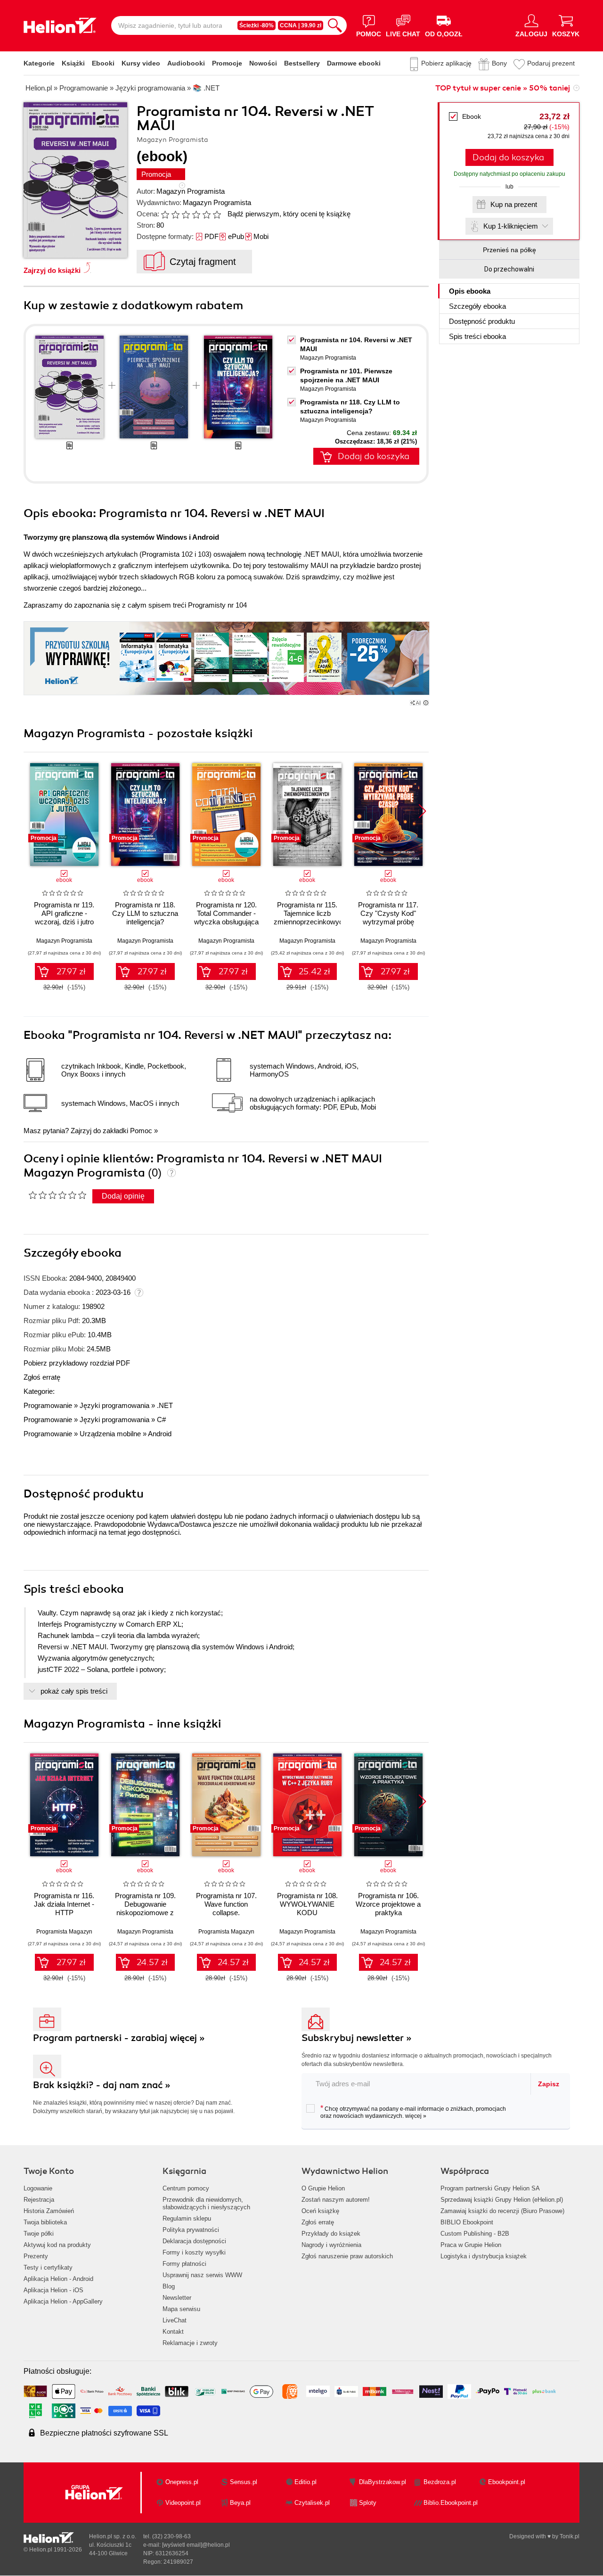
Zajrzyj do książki (52, 270)
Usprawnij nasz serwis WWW (202, 2275)
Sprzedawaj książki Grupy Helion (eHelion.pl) (502, 2200)
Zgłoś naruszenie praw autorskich (347, 2256)
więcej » (416, 2116)
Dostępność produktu (482, 321)
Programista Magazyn (64, 1932)
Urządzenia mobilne (110, 1434)
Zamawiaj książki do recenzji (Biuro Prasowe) (502, 2211)
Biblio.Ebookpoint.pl (451, 2503)
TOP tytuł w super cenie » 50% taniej (503, 88)
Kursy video (141, 63)
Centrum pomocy (186, 2188)
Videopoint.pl (183, 2503)
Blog (169, 2286)
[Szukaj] (335, 25)
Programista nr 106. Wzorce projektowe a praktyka (388, 1904)
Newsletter (177, 2298)
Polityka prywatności (191, 2230)
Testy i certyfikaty (48, 2267)
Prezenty (36, 2256)
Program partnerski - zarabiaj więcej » (119, 2038)
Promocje (227, 63)
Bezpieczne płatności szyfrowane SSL (104, 2433)
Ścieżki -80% (257, 25)
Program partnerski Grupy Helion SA (490, 2188)
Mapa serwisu (181, 2309)
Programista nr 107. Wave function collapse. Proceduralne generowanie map (226, 1913)
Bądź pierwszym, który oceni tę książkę (289, 214)
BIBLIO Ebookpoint (467, 2222)
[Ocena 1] (165, 214)
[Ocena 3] (186, 214)
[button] (422, 811)
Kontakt (173, 2332)
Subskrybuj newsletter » (357, 2038)
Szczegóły (477, 306)
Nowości (263, 63)
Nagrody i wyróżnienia (331, 2245)
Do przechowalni (509, 269)
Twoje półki (39, 2234)
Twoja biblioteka (45, 2222)
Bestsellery (302, 63)
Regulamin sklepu (187, 2218)
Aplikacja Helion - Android (58, 2279)
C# (161, 1420)
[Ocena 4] (196, 214)
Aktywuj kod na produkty (57, 2245)
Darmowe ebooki (354, 63)
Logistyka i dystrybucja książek (484, 2256)
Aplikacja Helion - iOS (53, 2290)
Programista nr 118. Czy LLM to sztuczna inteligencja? (145, 913)
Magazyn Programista (191, 191)
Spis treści (477, 336)
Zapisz (549, 2084)
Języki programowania (114, 1405)
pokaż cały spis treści (74, 1691)
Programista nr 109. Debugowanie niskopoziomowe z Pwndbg (145, 1908)
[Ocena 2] (175, 214)
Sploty (368, 2503)
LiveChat (175, 2320)
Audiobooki (186, 63)
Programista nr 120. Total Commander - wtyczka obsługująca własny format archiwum (226, 922)
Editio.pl (306, 2482)
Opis (470, 291)
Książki (73, 63)
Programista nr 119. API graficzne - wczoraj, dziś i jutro (64, 913)
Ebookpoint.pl (507, 2482)
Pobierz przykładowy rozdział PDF (77, 1363)
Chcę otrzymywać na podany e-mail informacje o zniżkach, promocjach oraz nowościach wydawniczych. (413, 2112)
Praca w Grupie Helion (471, 2245)
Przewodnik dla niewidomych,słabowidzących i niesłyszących (206, 2203)
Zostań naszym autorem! (336, 2200)
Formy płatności (184, 2264)
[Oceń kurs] (57, 1195)
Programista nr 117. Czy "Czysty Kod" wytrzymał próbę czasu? (388, 918)
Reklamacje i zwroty (190, 2343)
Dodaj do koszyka (508, 157)
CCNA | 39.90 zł (301, 25)
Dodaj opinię (123, 1196)
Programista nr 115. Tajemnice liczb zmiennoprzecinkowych (307, 913)
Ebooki (103, 63)
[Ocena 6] (217, 214)
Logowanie (38, 2188)
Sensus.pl (244, 2482)
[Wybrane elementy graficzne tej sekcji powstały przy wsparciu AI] (426, 703)
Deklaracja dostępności (194, 2241)
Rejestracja (39, 2200)
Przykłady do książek (331, 2234)
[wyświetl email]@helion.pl (196, 2545)
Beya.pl (240, 2503)
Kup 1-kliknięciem (511, 226)
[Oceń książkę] (192, 214)
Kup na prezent (514, 204)
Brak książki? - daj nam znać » (102, 2085)
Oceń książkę (320, 2211)
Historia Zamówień (49, 2211)
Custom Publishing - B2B (475, 2234)
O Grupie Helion (323, 2188)
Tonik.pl (570, 2536)
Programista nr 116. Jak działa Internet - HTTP (64, 1904)
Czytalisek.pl (312, 2503)
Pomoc (141, 1131)
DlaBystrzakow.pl (383, 2482)
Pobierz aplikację (446, 63)
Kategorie (39, 63)
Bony (499, 63)
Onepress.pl (182, 2482)
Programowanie (48, 1405)
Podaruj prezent (551, 63)
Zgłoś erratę (42, 1377)
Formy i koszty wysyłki (194, 2252)
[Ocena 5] (206, 214)
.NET (165, 1405)
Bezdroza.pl (440, 2482)
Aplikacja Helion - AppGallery (63, 2301)
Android (160, 1434)
